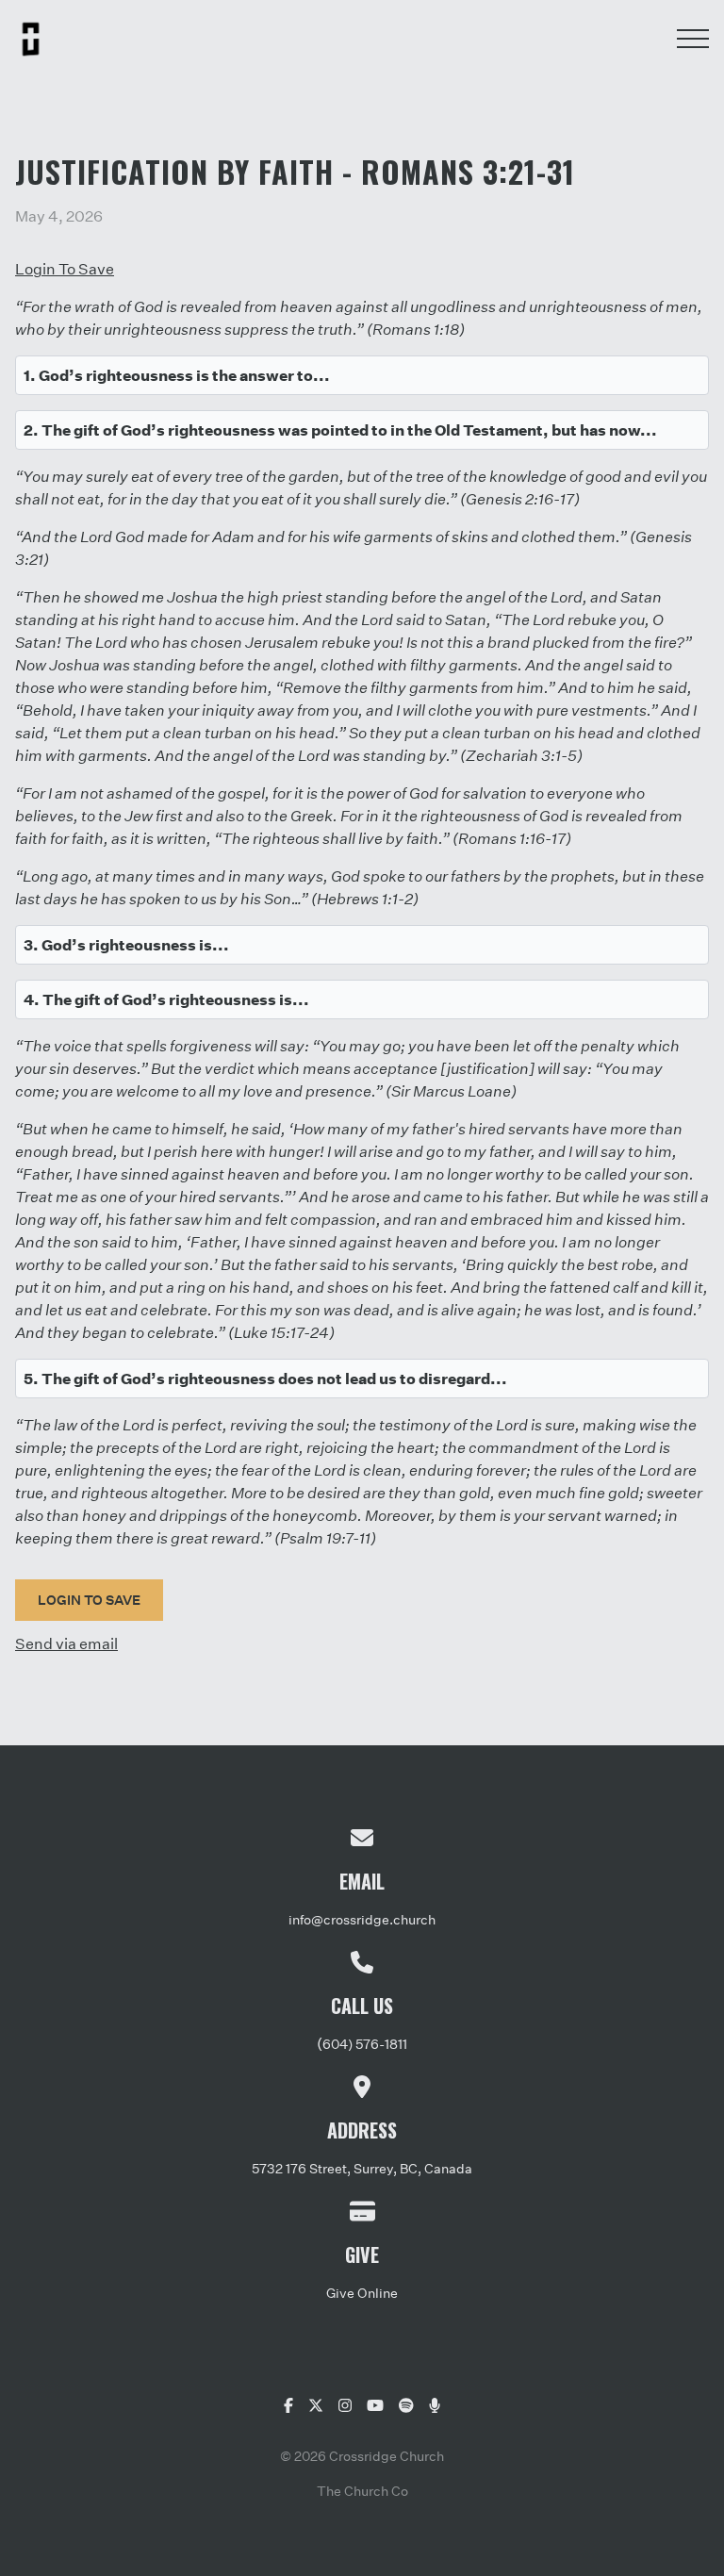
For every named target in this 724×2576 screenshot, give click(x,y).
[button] (693, 39)
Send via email (66, 1643)
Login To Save (65, 268)
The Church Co (362, 2491)
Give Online (362, 2293)
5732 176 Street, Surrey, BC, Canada (362, 2168)
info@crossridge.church (362, 1919)
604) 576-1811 (365, 2044)
